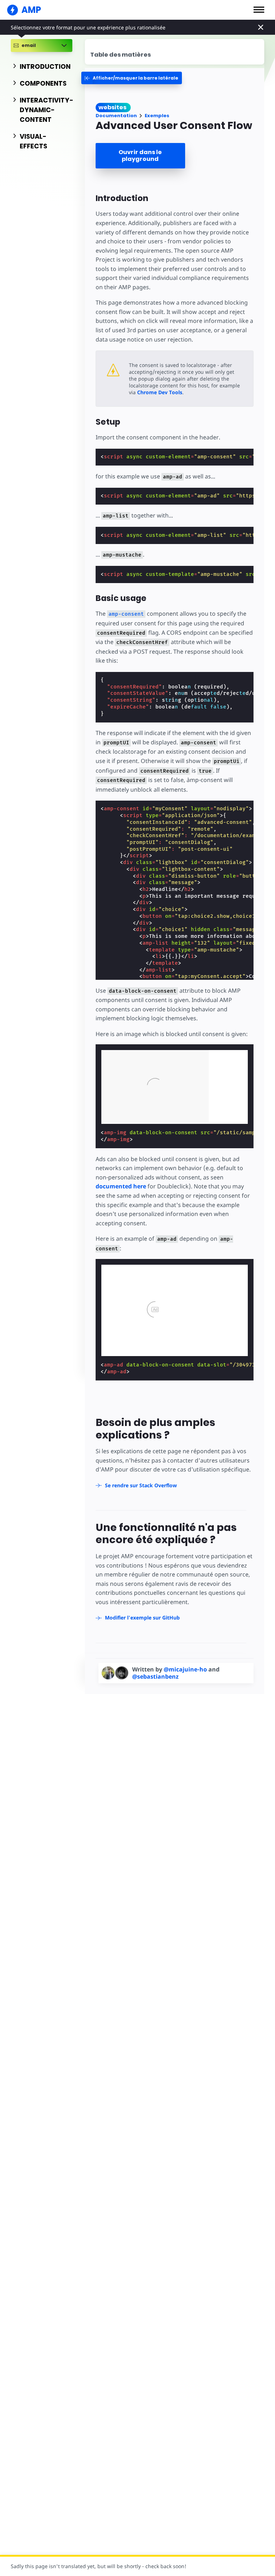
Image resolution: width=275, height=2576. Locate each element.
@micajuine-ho (186, 1669)
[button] (259, 10)
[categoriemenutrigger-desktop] (132, 78)
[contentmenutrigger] (175, 52)
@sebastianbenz (155, 1676)
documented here (121, 1186)
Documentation (116, 116)
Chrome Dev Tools (160, 392)
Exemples (157, 116)
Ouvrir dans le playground (140, 156)
